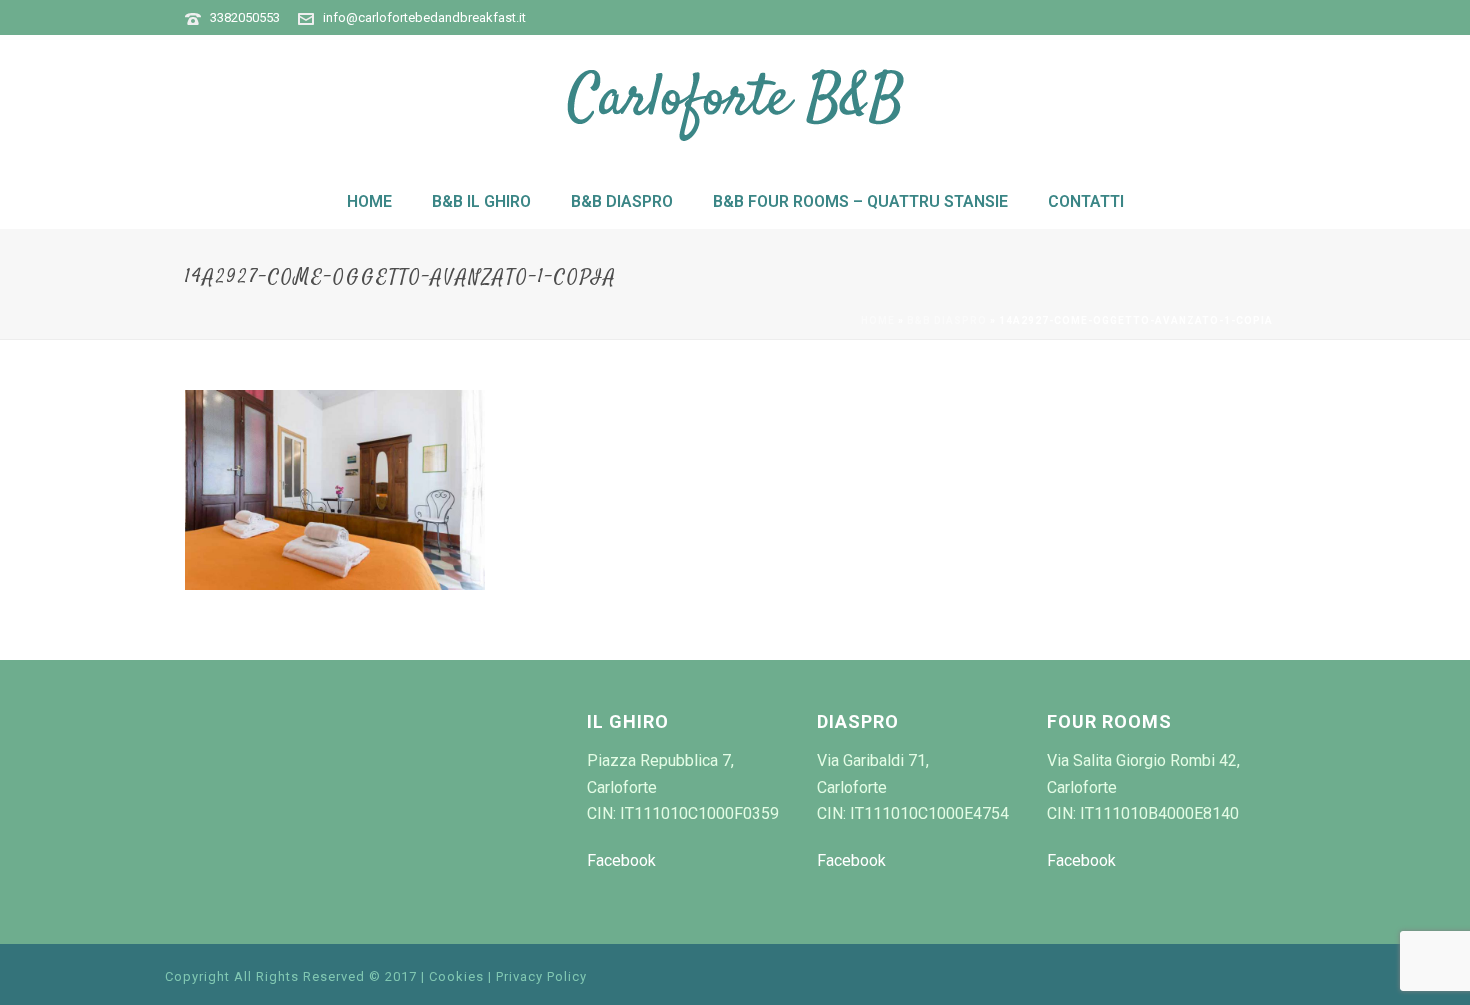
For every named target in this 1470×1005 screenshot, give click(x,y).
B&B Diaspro (622, 201)
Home (369, 201)
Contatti (1086, 201)
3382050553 (245, 17)
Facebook (621, 860)
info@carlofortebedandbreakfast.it (424, 17)
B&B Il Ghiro (481, 201)
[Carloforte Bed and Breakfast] (735, 105)
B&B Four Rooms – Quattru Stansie (860, 201)
